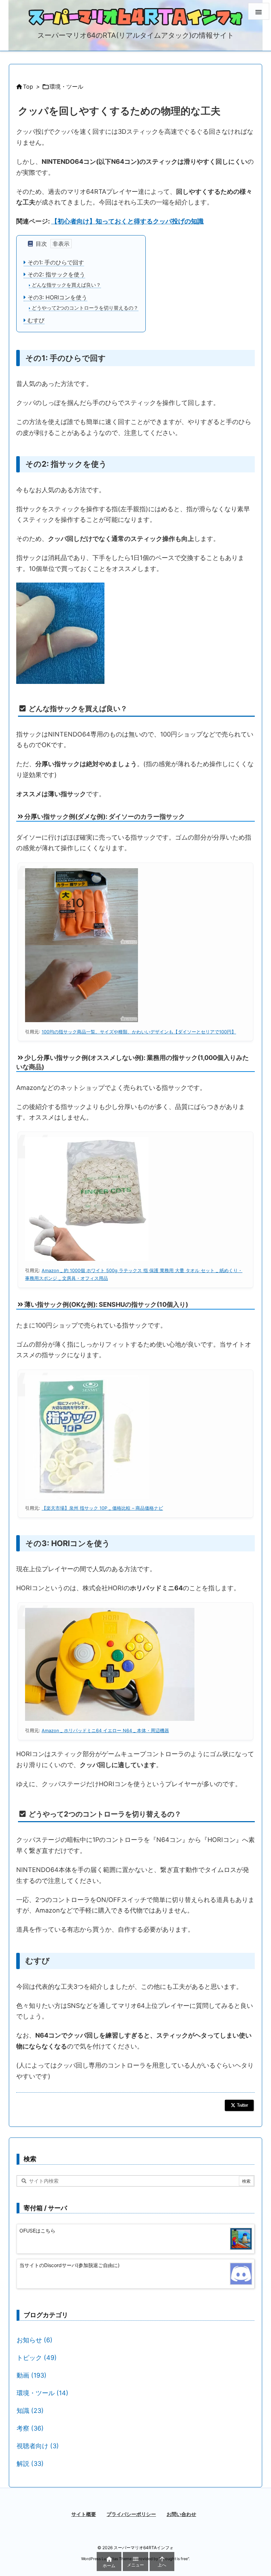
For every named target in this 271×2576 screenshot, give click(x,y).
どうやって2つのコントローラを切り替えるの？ (84, 308)
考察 (30, 2428)
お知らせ (35, 2340)
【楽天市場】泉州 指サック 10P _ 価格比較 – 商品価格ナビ (102, 1508)
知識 (30, 2411)
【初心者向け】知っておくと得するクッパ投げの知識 (127, 221)
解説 (30, 2464)
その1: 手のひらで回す (55, 262)
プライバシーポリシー (131, 2514)
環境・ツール (66, 87)
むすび (35, 320)
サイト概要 (84, 2514)
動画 (32, 2375)
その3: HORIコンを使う (56, 297)
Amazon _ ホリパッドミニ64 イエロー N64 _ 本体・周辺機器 (105, 1731)
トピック (37, 2358)
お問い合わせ (181, 2514)
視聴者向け (38, 2446)
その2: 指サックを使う (55, 274)
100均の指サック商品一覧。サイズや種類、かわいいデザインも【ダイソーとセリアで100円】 (139, 1032)
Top (28, 87)
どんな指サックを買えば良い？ (66, 285)
